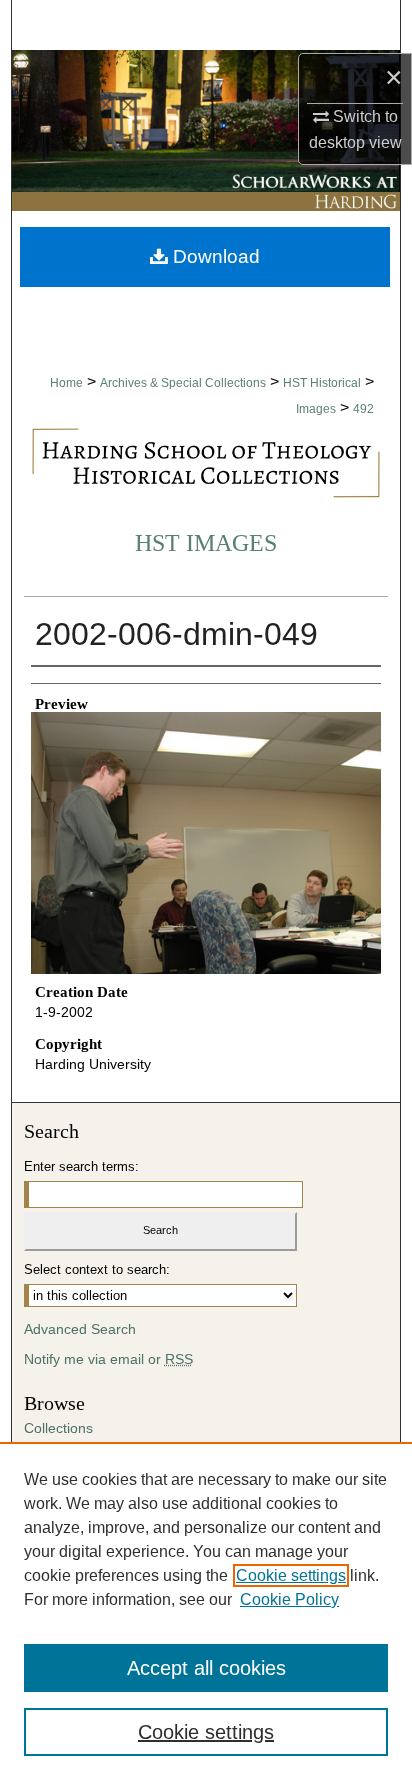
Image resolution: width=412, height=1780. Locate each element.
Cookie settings (291, 1575)
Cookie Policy (289, 1599)
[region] (206, 1611)
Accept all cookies (206, 1668)
